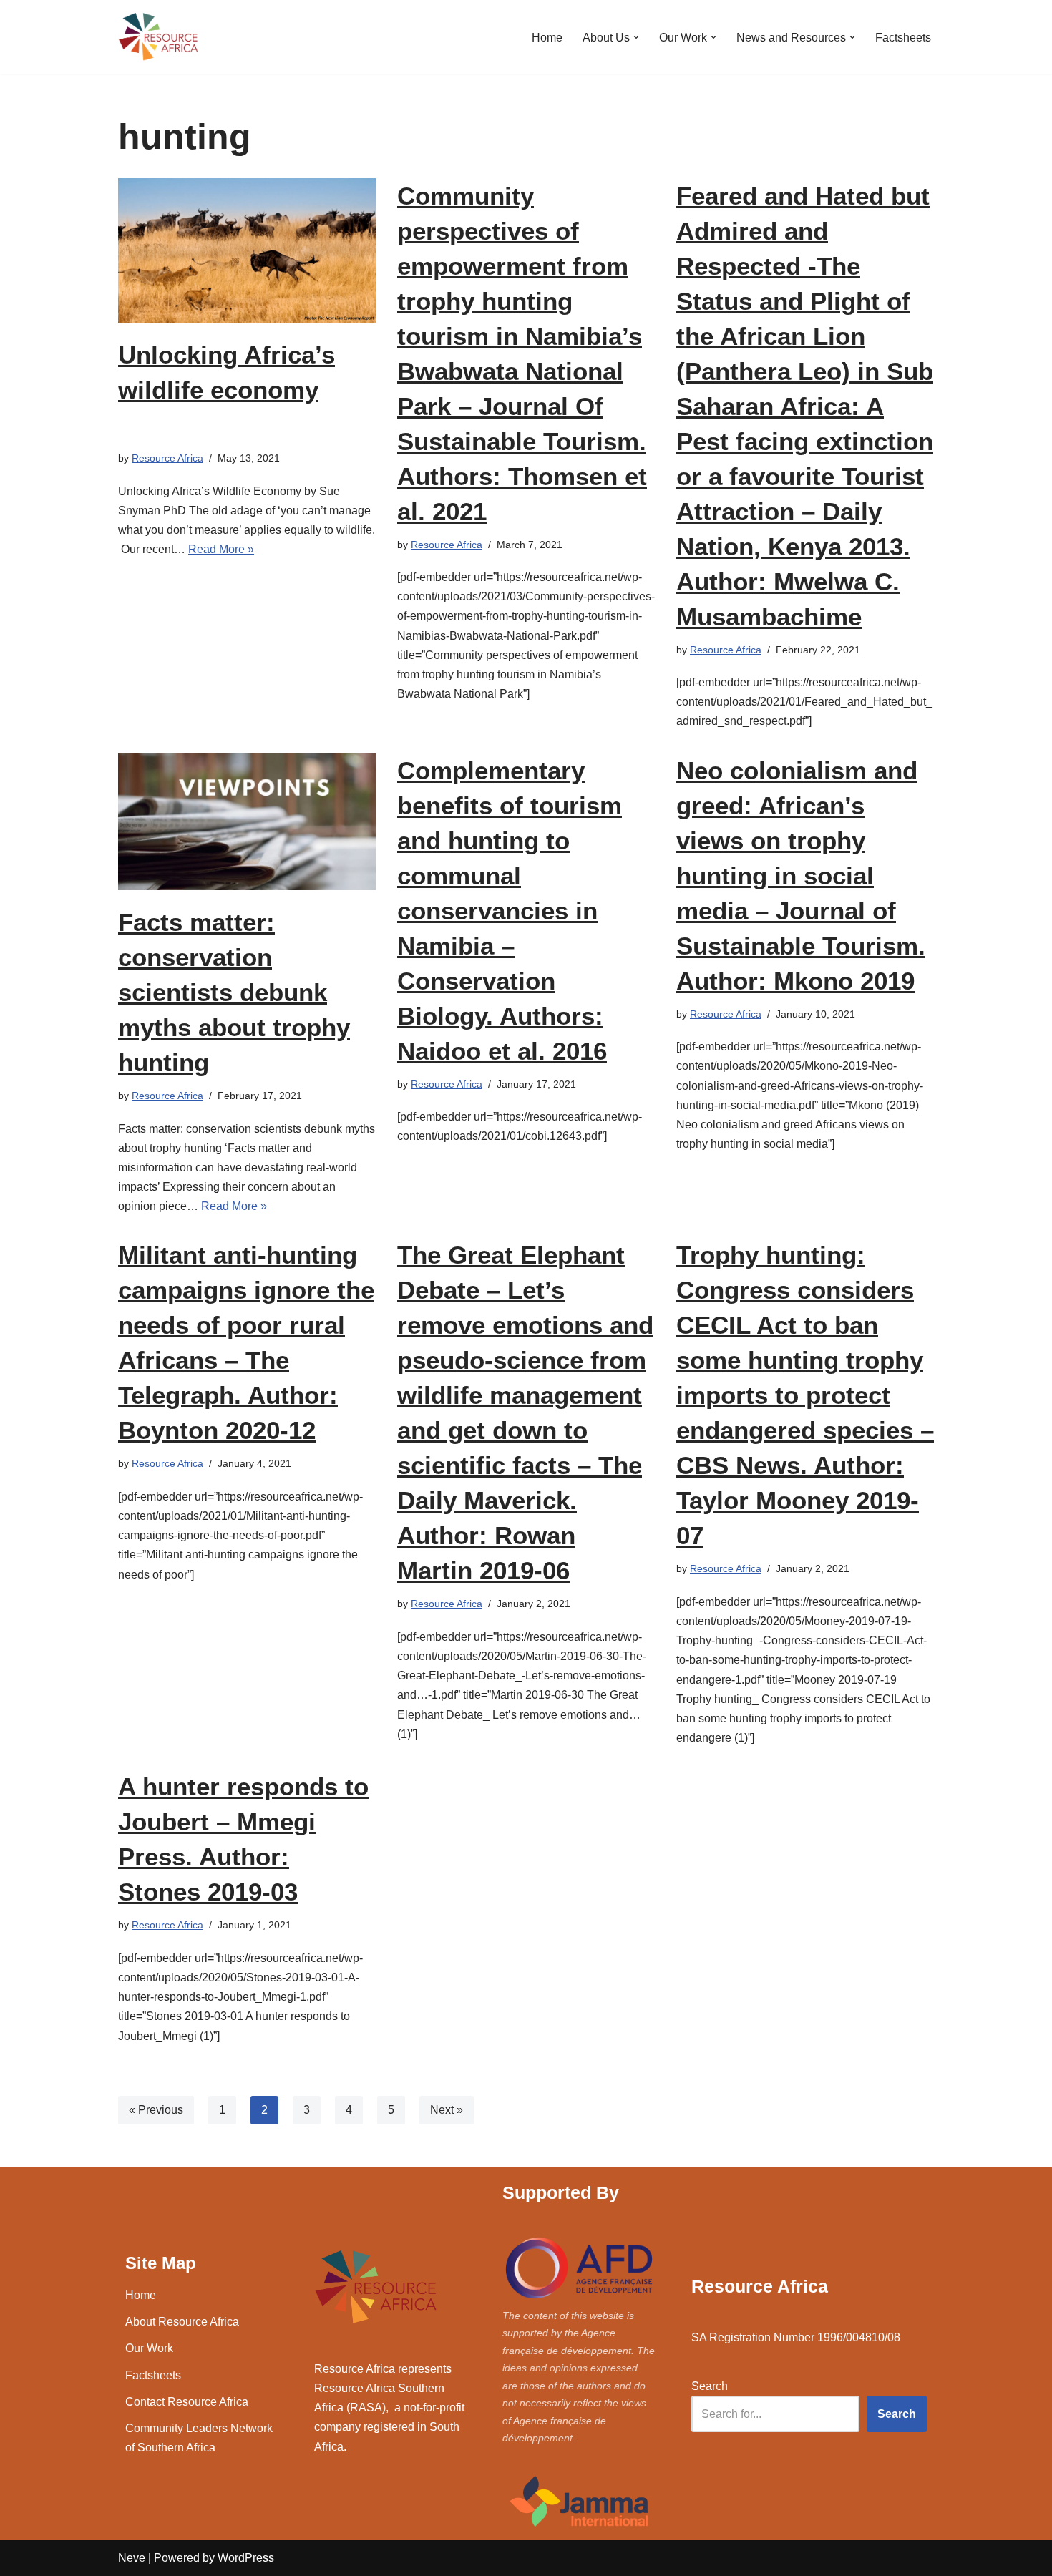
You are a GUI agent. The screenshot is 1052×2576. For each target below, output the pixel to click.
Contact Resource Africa (187, 2402)
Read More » (221, 549)
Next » (447, 2110)
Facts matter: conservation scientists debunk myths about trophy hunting (234, 992)
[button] (636, 37)
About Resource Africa (182, 2322)
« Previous (156, 2110)
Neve (132, 2558)
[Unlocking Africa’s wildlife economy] (247, 251)
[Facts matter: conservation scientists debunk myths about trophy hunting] (247, 821)
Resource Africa (167, 458)
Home (547, 38)
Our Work (149, 2348)
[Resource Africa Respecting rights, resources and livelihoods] (161, 37)
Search (710, 2386)
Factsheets (903, 38)
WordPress (246, 2558)
